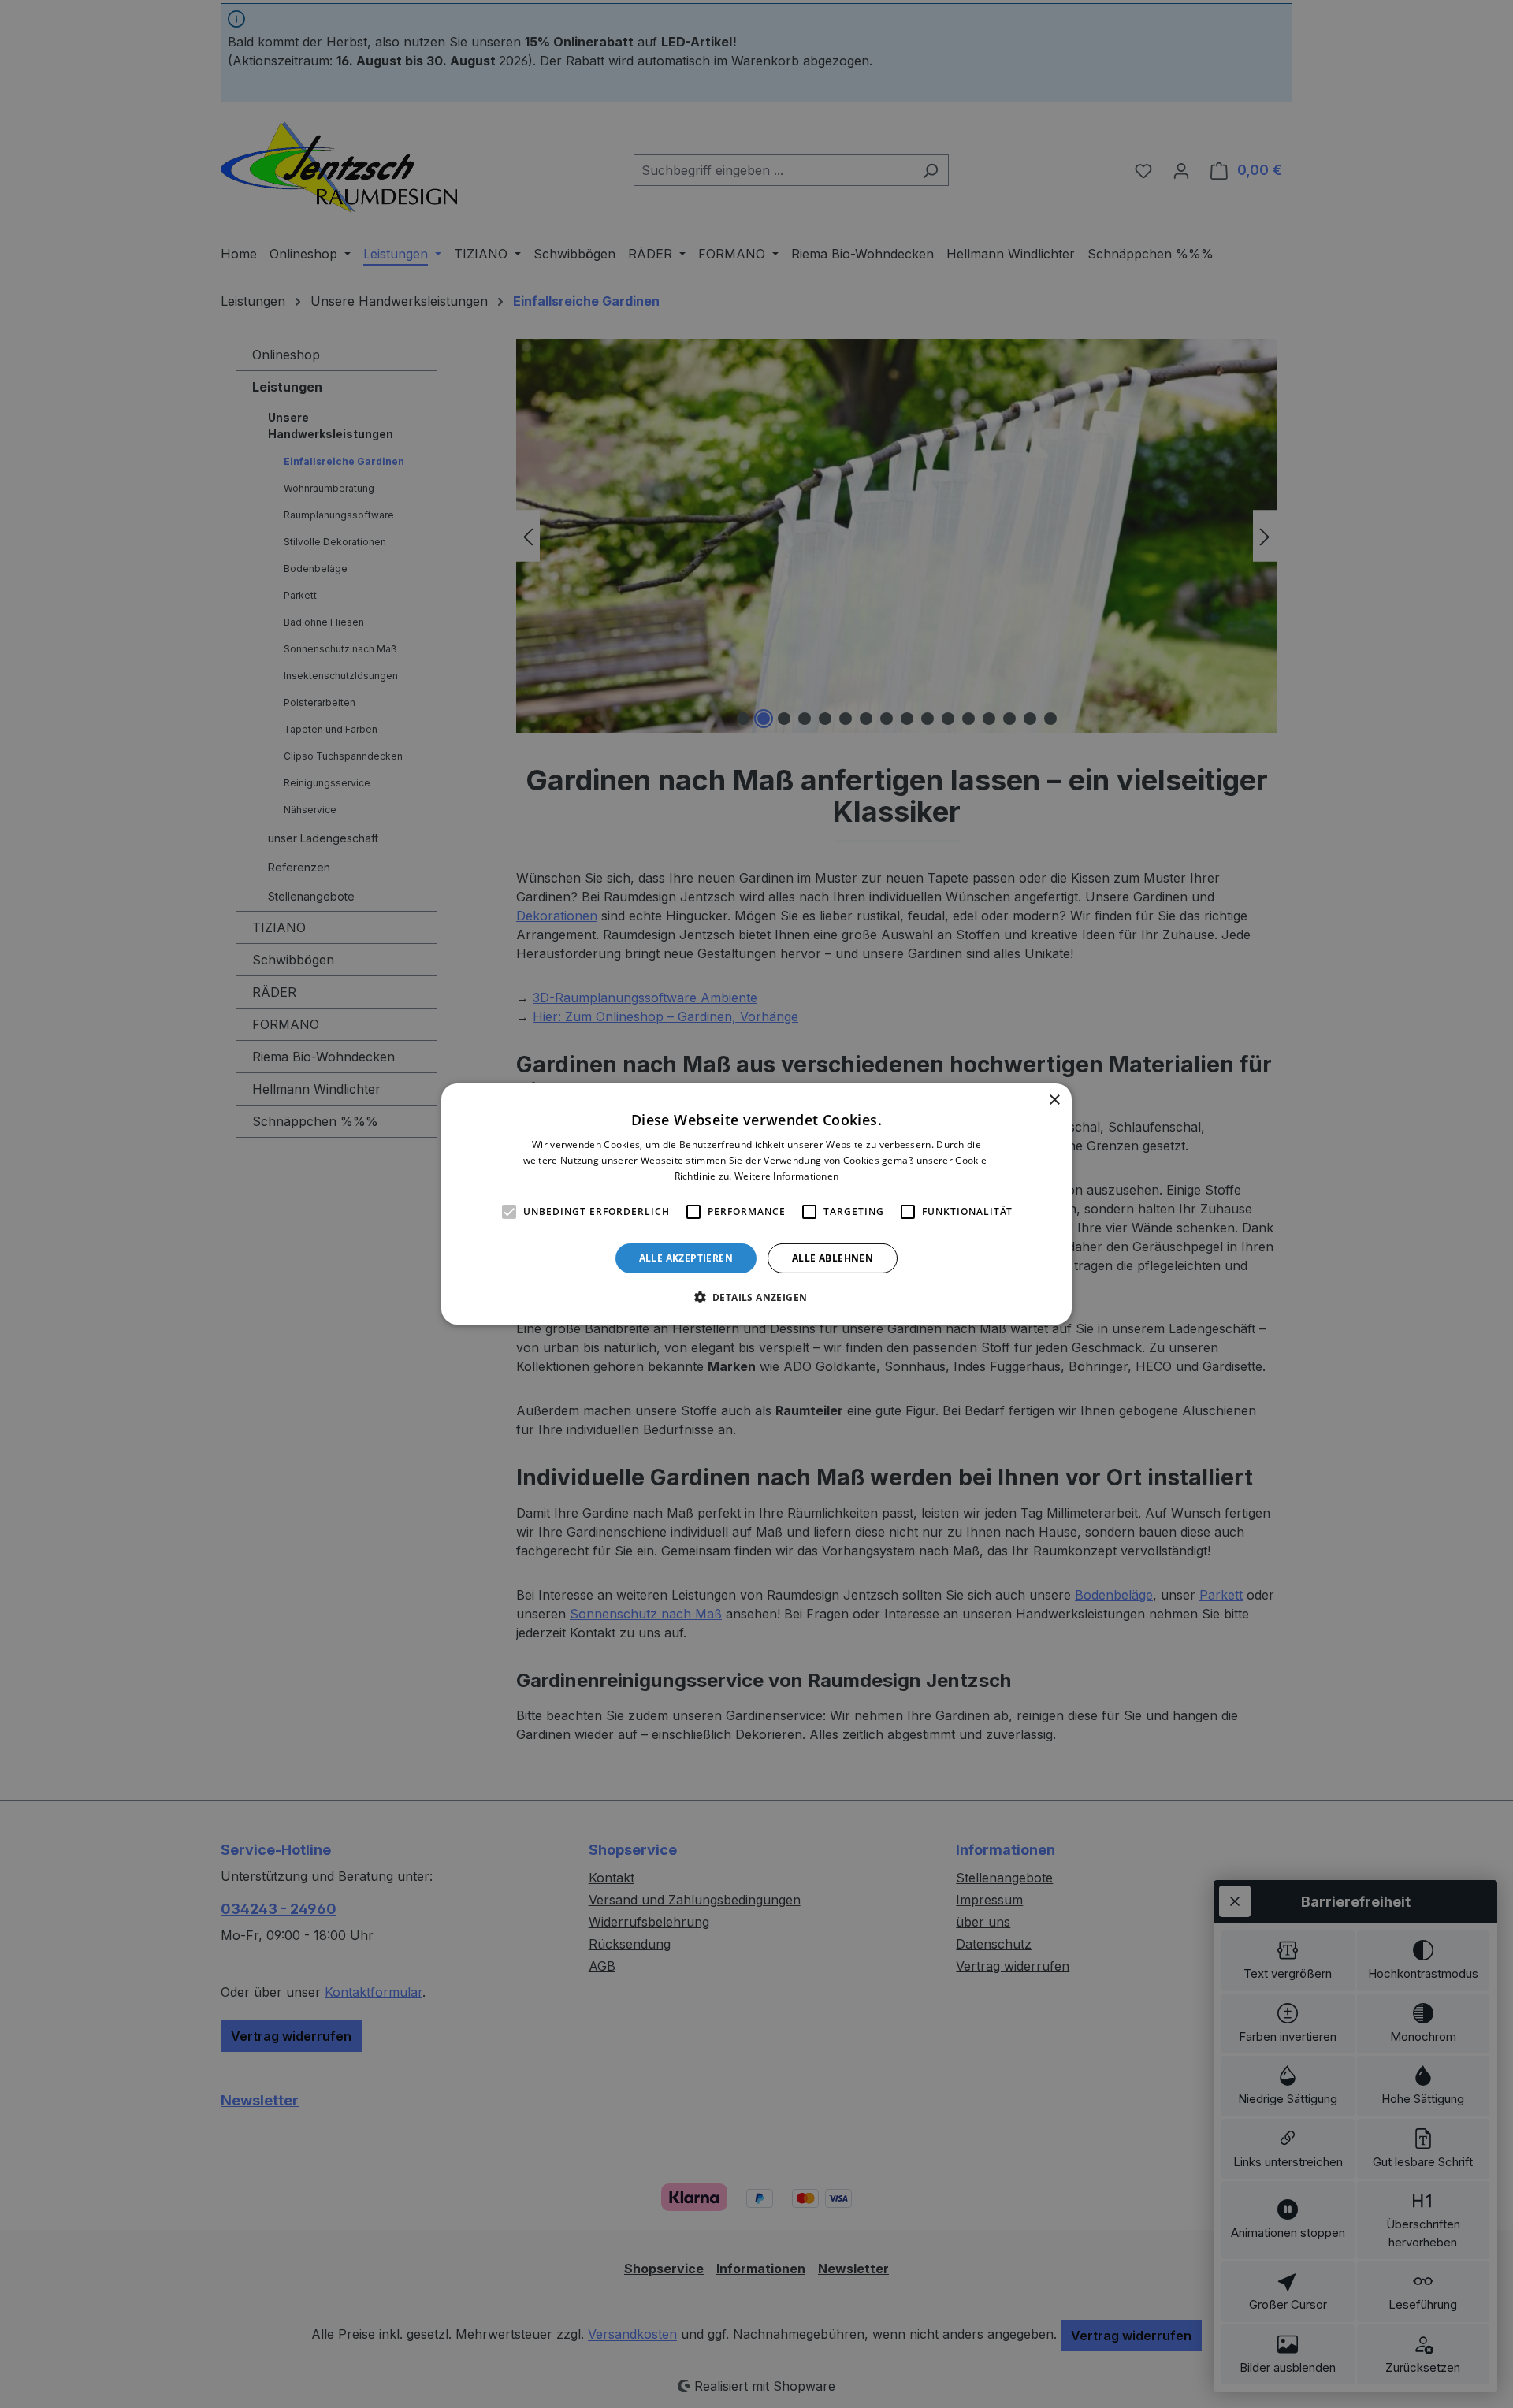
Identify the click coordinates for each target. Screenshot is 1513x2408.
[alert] (756, 1204)
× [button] (1054, 1100)
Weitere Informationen (786, 1176)
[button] (757, 1297)
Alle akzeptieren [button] (686, 1258)
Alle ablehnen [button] (833, 1258)
